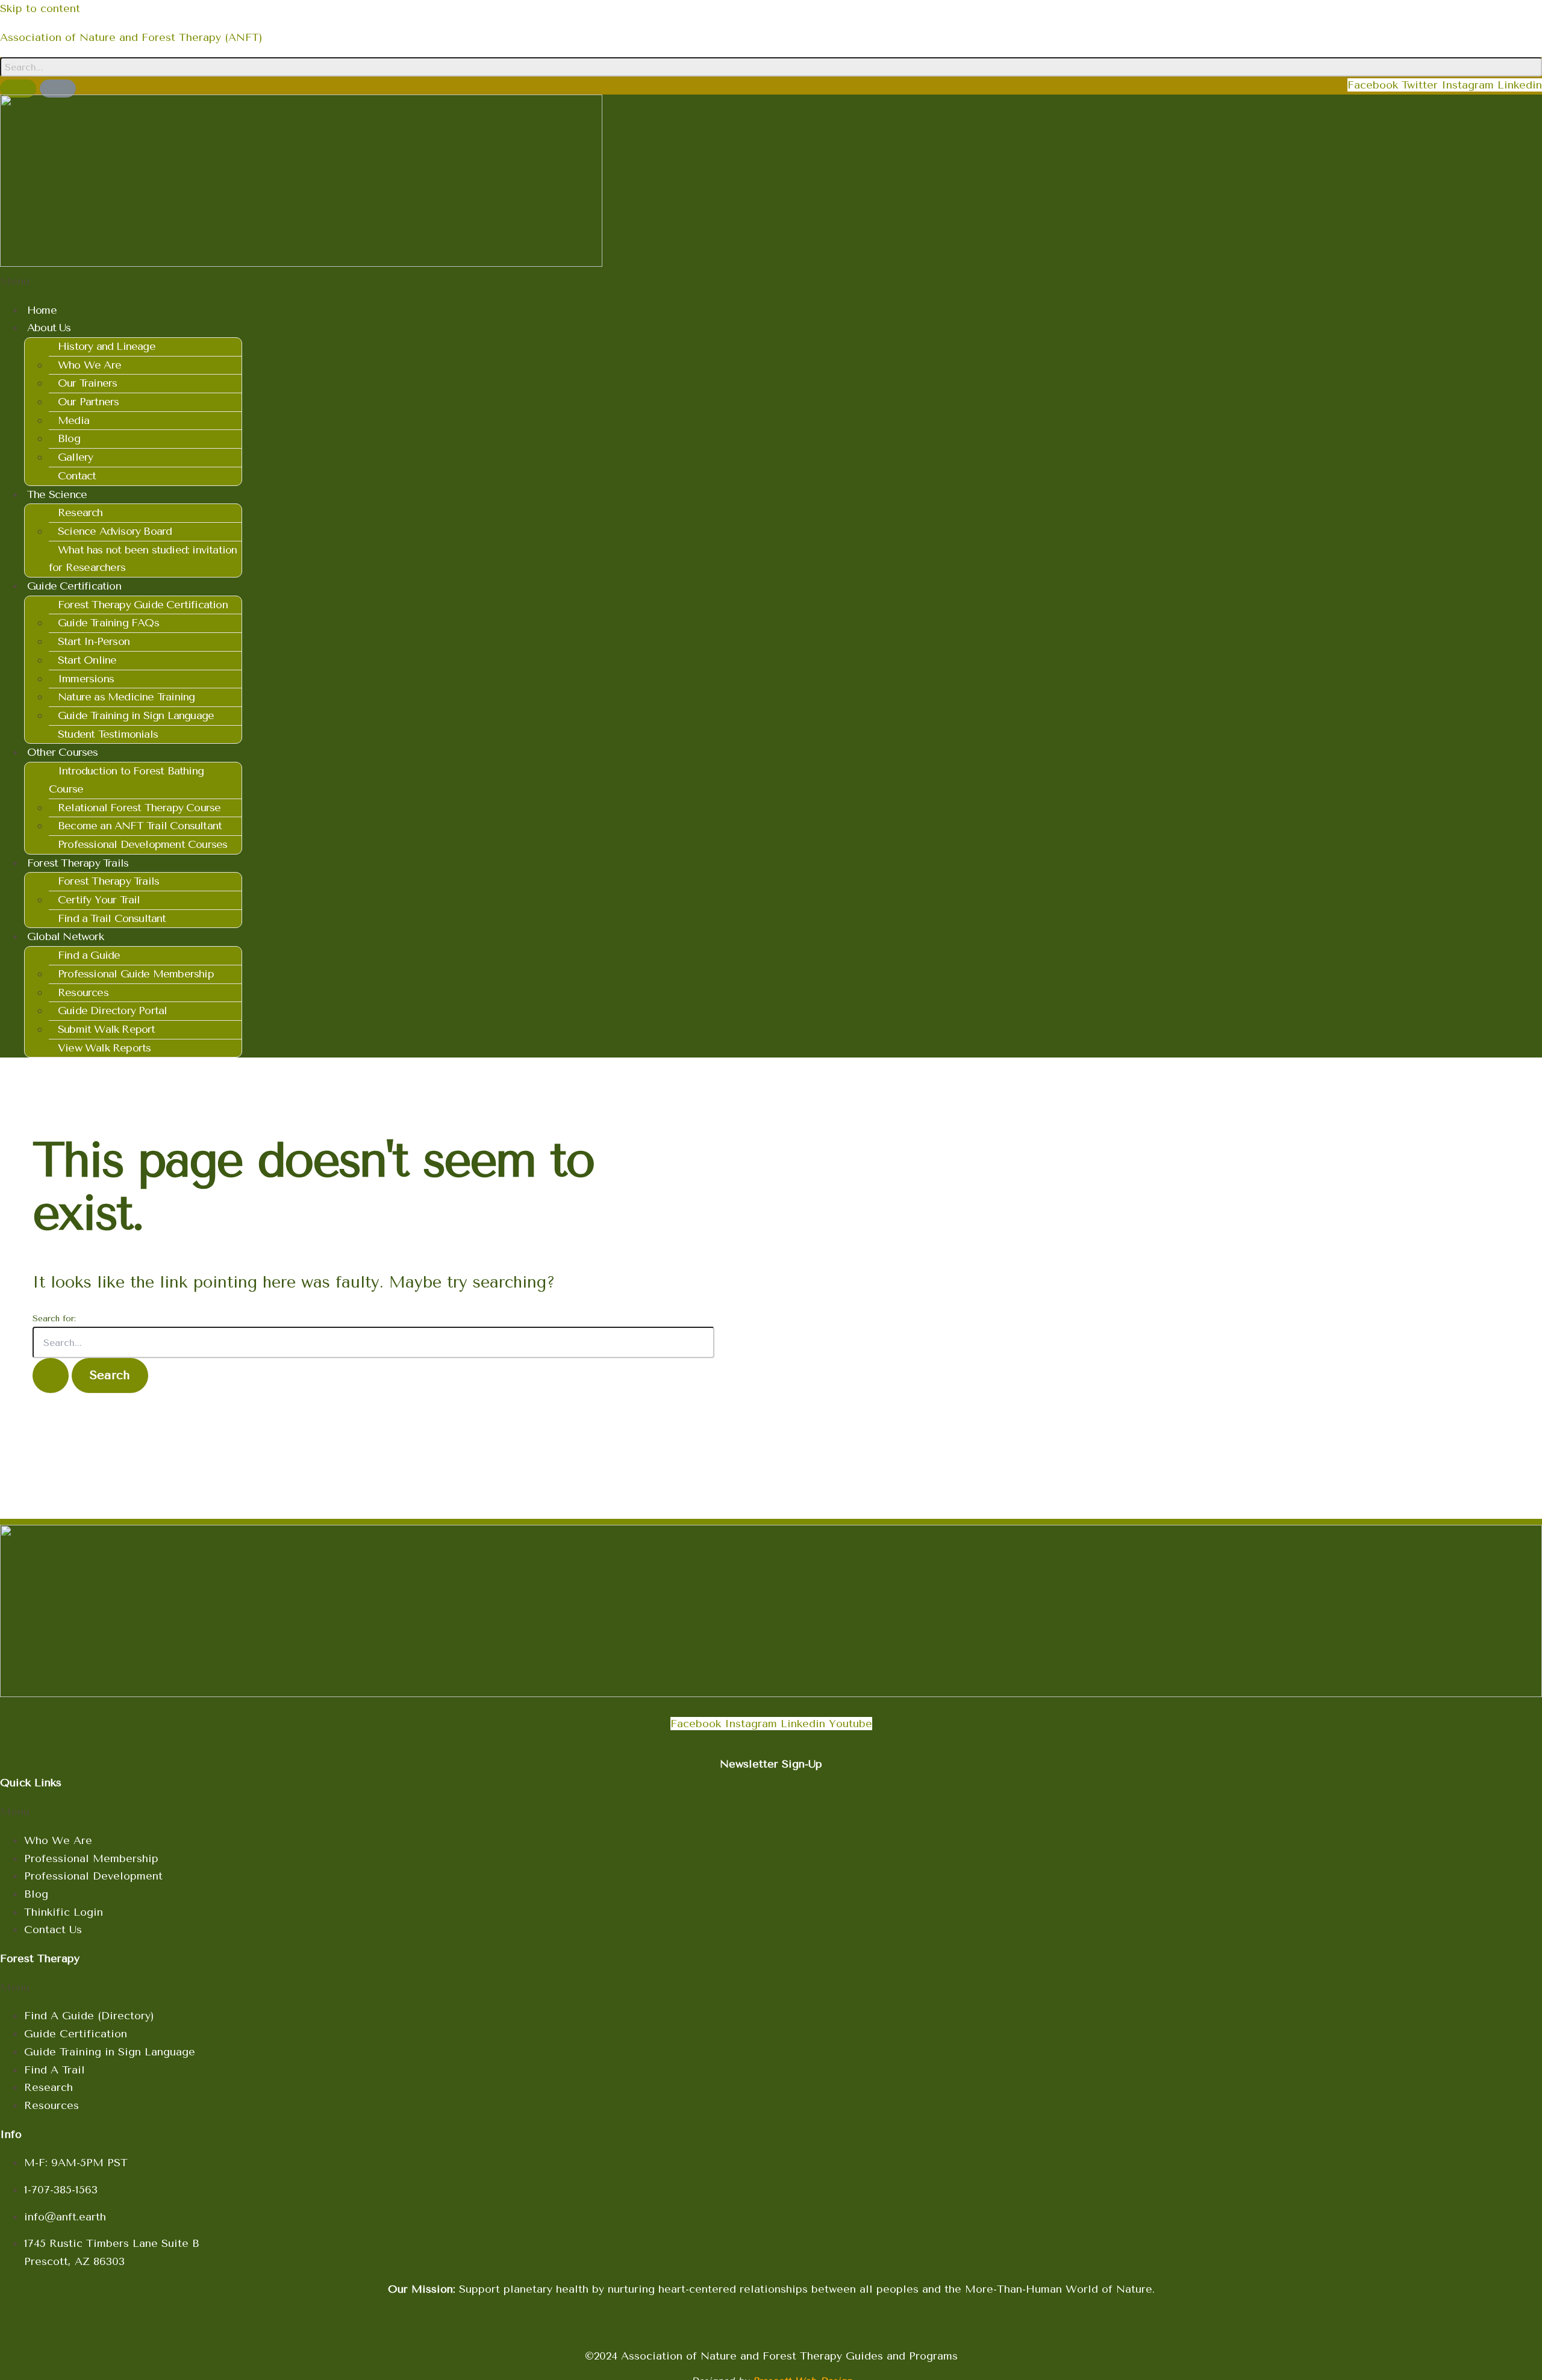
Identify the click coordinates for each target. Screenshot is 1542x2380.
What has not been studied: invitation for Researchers (143, 559)
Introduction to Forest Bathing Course (126, 780)
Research (80, 512)
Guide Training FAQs (108, 623)
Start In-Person (94, 641)
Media (73, 420)
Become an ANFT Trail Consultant (140, 826)
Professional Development (93, 1876)
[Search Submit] (51, 1375)
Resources (83, 992)
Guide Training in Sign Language (136, 715)
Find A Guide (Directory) (89, 2016)
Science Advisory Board (115, 531)
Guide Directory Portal (112, 1011)
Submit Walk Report (107, 1029)
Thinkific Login (64, 1912)
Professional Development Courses (142, 844)
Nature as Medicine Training (126, 697)
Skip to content (40, 8)
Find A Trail (55, 2070)
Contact (77, 476)
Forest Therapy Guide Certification (143, 605)
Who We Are (89, 365)
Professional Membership (91, 1858)
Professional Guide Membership (136, 974)
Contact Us (53, 1930)
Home (42, 310)
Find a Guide (89, 955)
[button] (771, 282)
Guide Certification (76, 2034)
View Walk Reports (104, 1048)
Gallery (75, 457)
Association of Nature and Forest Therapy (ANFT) (131, 37)
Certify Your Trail (99, 900)
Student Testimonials (108, 734)
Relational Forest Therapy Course (139, 808)
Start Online (87, 660)
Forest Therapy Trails (108, 881)
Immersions (86, 679)
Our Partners (88, 402)
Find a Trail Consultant (112, 918)
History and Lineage (107, 346)
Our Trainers (87, 383)
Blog (69, 438)
